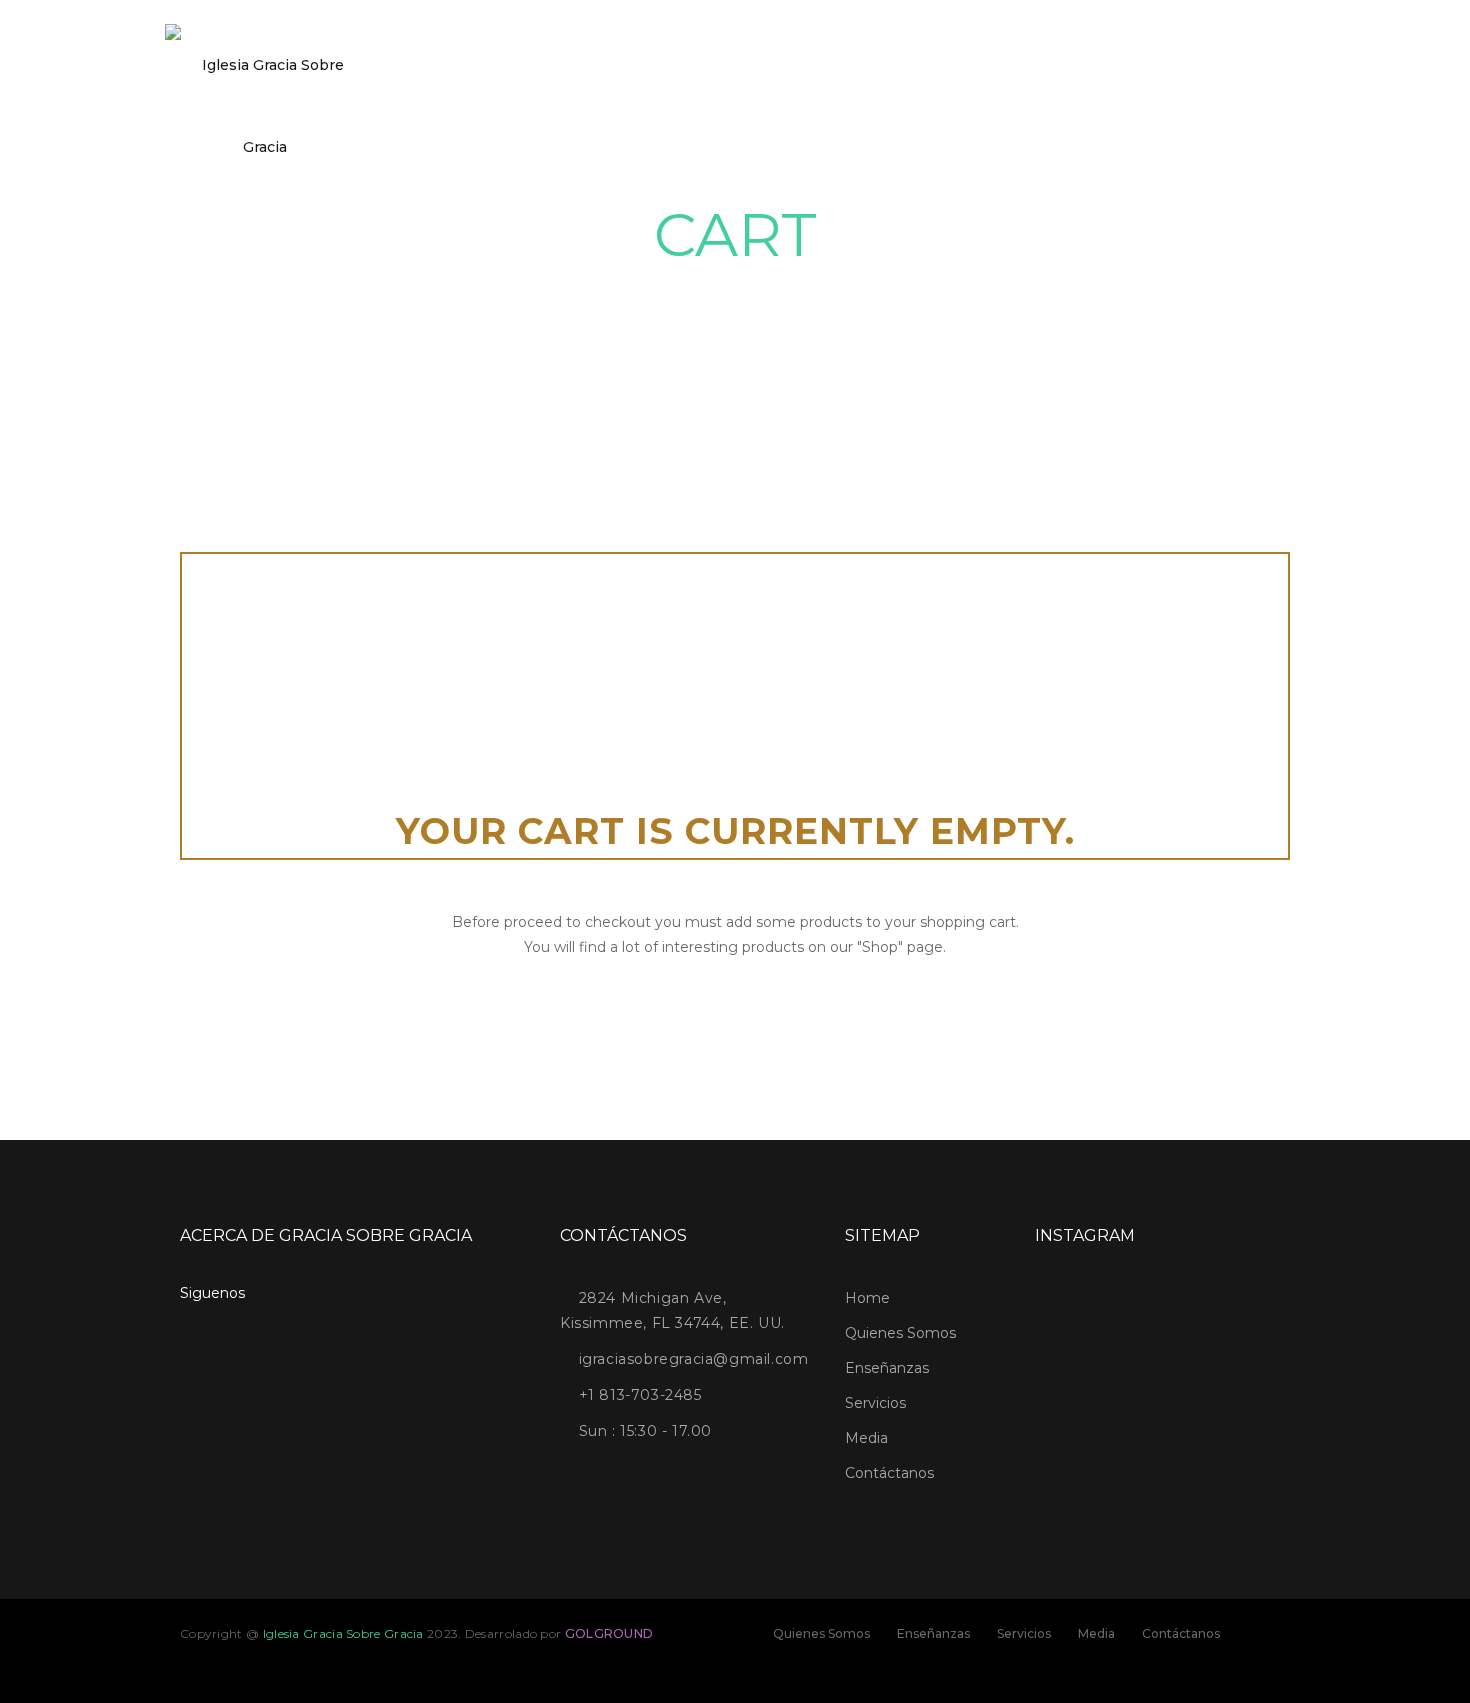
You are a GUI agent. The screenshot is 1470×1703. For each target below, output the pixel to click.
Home (590, 106)
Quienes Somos (900, 1333)
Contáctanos (889, 1473)
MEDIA (988, 106)
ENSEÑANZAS (808, 106)
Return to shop (735, 1015)
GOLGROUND (609, 1633)
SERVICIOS (909, 106)
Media (866, 1438)
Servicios (875, 1403)
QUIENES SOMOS (687, 106)
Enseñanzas (887, 1368)
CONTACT (1067, 106)
